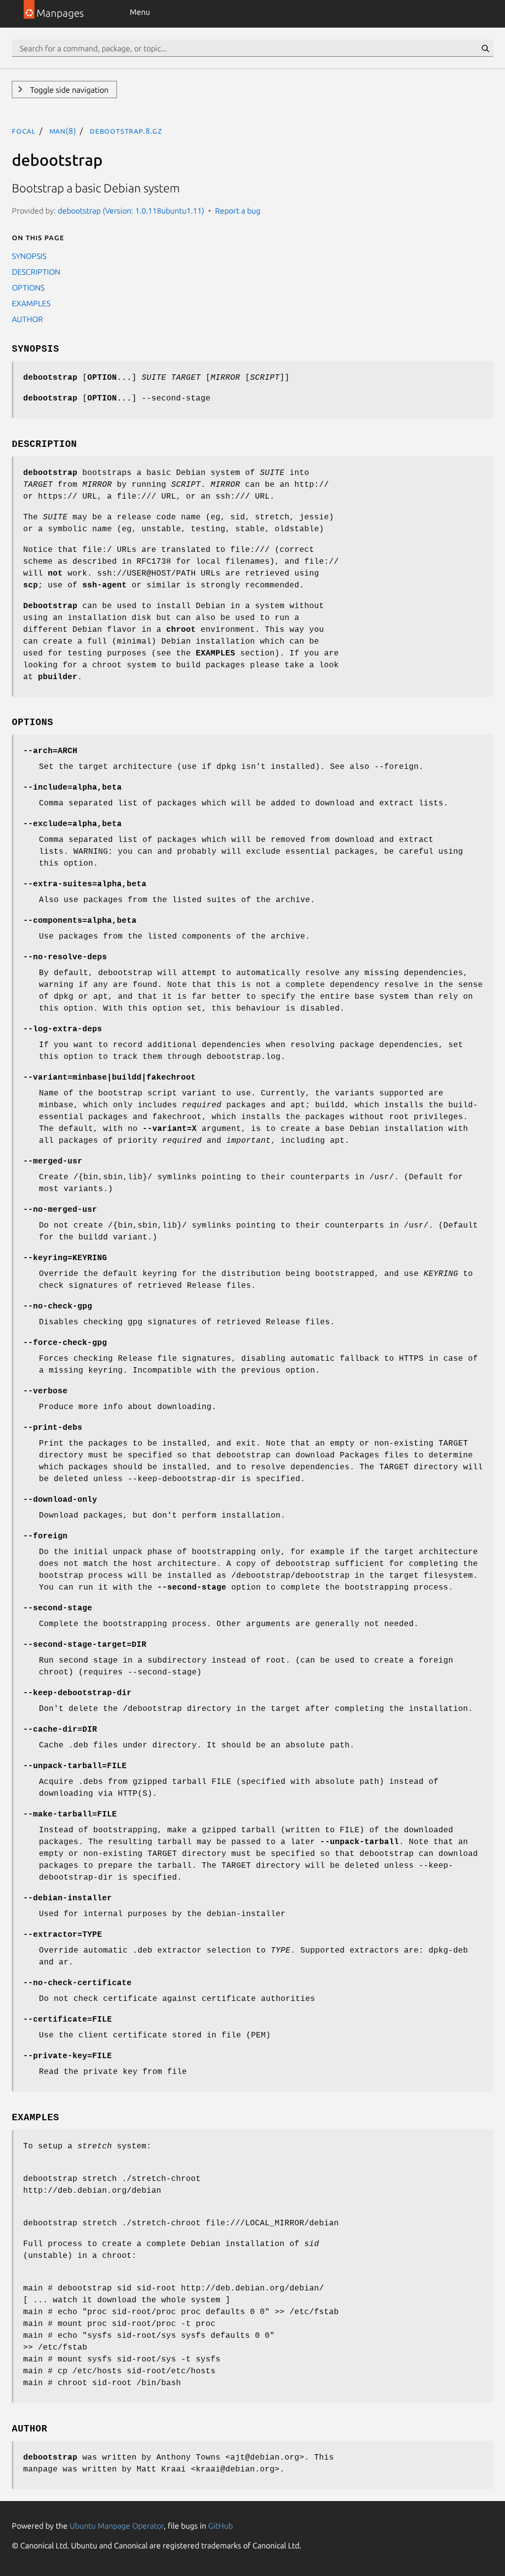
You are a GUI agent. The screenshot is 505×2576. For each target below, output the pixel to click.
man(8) (63, 131)
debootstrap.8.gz (126, 131)
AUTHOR (27, 319)
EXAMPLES (31, 303)
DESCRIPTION (36, 272)
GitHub (220, 2526)
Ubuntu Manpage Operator (117, 2526)
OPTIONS (28, 288)
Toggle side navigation (68, 90)
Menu (140, 12)
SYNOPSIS (29, 256)
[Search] (485, 48)
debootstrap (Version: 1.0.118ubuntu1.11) (131, 211)
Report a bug (238, 211)
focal (24, 131)
